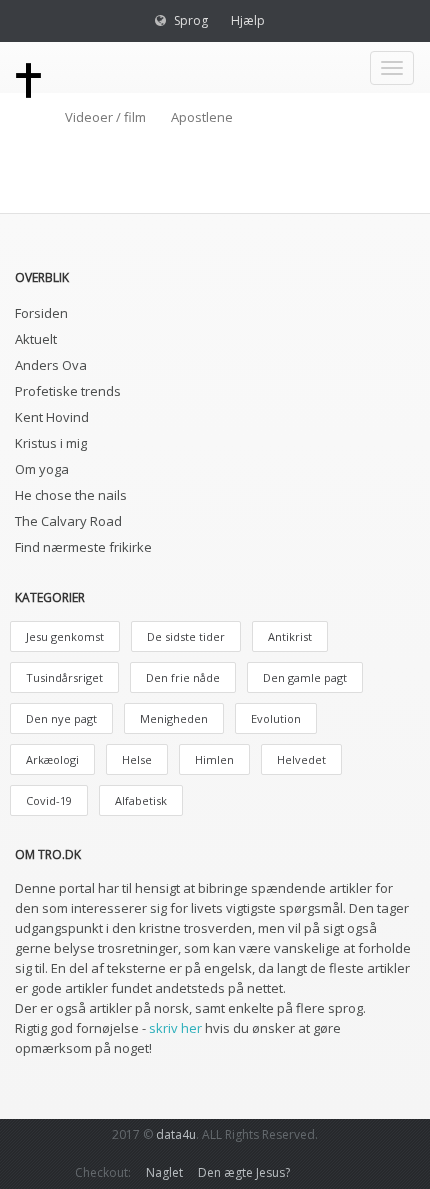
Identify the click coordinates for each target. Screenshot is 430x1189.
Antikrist (290, 636)
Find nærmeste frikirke (83, 547)
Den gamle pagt (305, 677)
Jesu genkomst (65, 636)
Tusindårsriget (64, 677)
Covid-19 (49, 800)
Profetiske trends (68, 391)
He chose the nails (71, 495)
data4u (176, 1134)
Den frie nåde (183, 677)
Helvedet (301, 759)
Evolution (276, 718)
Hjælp (248, 20)
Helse (137, 759)
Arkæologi (52, 759)
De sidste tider (186, 636)
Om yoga (42, 469)
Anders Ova (51, 365)
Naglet (164, 1172)
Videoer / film (105, 117)
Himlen (214, 759)
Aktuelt (36, 339)
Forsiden (41, 313)
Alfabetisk (141, 800)
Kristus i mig (51, 443)
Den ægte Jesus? (244, 1172)
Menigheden (174, 718)
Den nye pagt (61, 718)
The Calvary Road (68, 521)
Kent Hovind (52, 417)
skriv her (175, 1028)
